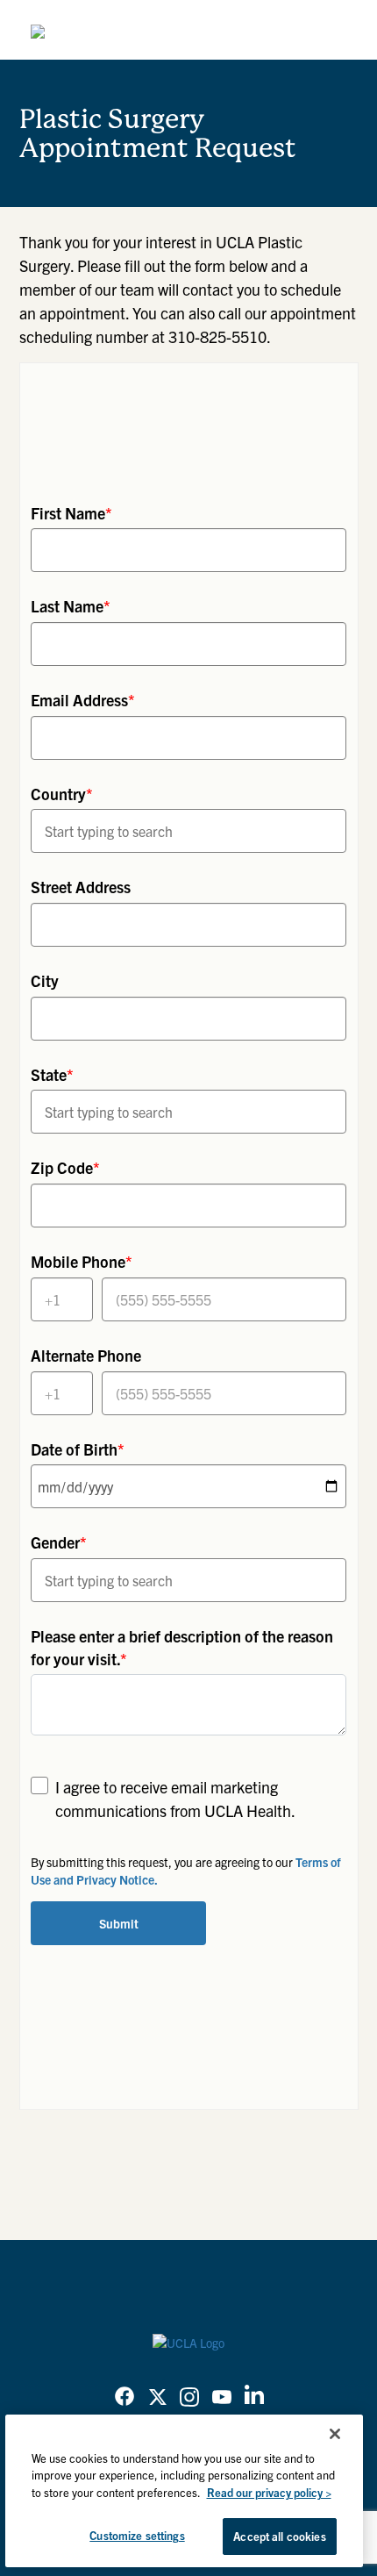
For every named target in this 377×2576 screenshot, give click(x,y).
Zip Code (65, 1167)
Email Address (83, 700)
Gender (59, 1542)
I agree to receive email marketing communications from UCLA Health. (175, 1799)
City (45, 980)
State (52, 1074)
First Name (71, 513)
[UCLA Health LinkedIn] (254, 2398)
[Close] (335, 2434)
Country (62, 794)
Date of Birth (78, 1449)
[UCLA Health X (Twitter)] (158, 2399)
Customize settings (137, 2535)
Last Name (71, 606)
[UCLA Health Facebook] (124, 2399)
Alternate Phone (86, 1355)
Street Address (81, 887)
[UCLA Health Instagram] (189, 2399)
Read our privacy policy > (269, 2492)
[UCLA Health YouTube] (222, 2399)
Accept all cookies (279, 2536)
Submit (119, 1923)
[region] (185, 2491)
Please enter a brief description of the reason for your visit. (182, 1647)
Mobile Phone (82, 1261)
